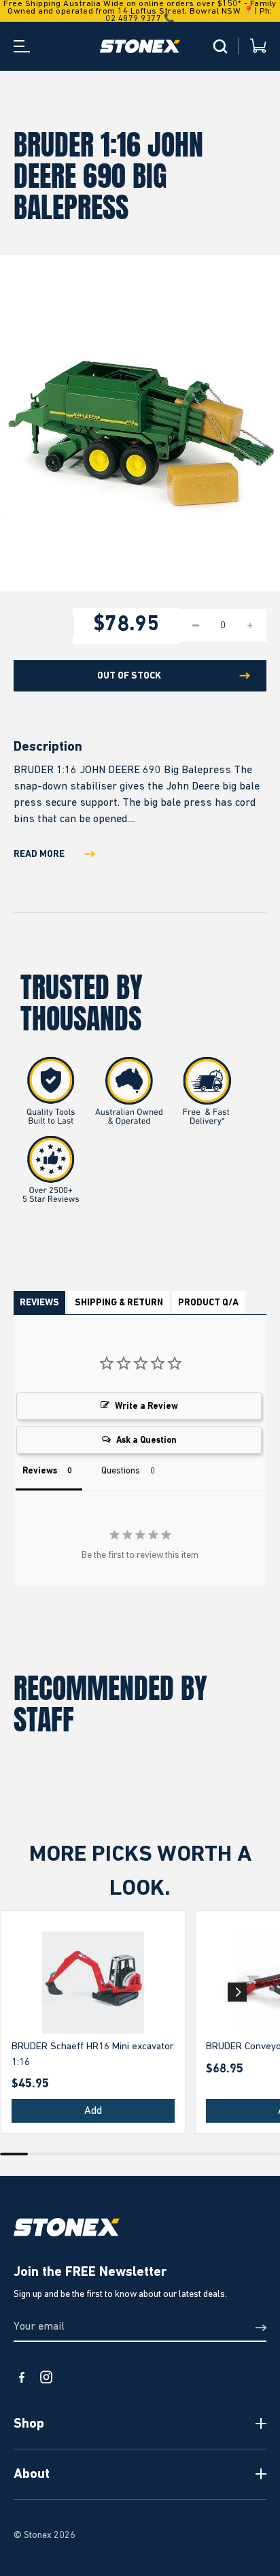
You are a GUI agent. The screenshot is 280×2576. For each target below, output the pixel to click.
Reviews (39, 1303)
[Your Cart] (258, 47)
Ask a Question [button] (146, 1440)
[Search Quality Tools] (220, 46)
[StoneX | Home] (140, 46)
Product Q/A (208, 1303)
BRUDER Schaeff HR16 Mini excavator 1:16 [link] (93, 2054)
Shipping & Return (119, 1303)
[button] (237, 1992)
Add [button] (93, 2111)
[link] (93, 1983)
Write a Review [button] (146, 1406)
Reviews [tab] (40, 1471)
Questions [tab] (121, 1471)
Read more (39, 854)
